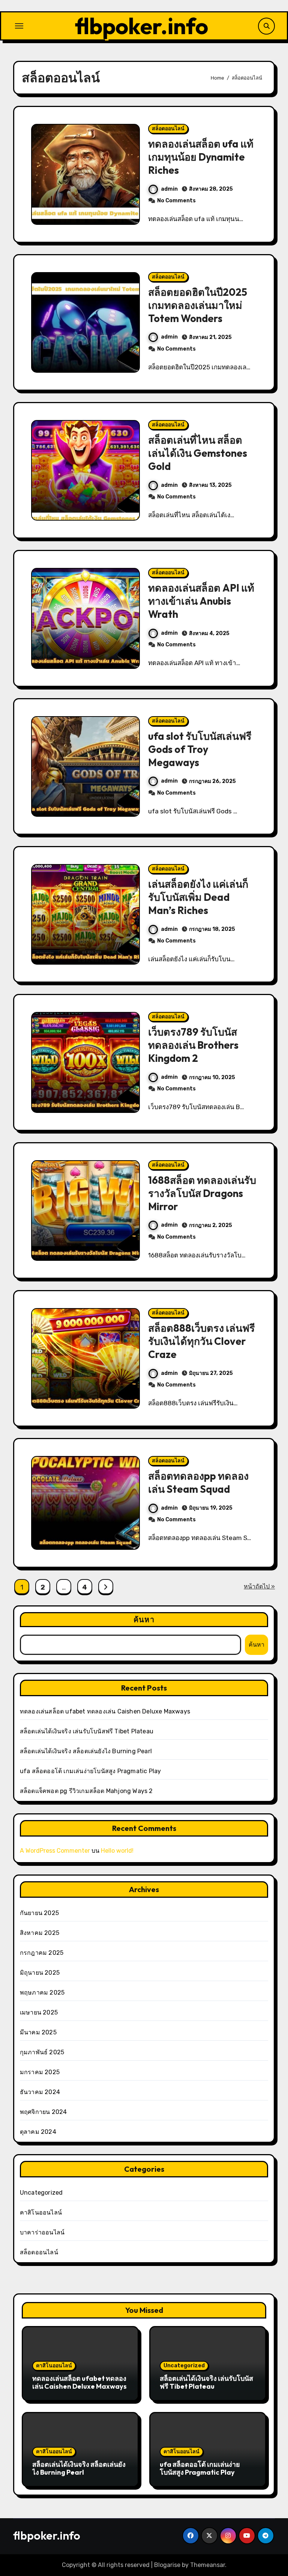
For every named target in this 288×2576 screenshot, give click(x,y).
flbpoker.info (142, 26)
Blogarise (167, 2565)
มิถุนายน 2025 (40, 1973)
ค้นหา (144, 1619)
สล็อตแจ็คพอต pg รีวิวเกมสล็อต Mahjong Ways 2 (86, 1791)
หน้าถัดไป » (259, 1586)
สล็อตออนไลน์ (168, 129)
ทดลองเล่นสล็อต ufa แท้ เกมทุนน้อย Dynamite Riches (201, 157)
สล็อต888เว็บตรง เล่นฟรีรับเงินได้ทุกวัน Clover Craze (202, 1341)
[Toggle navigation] (19, 26)
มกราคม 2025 (40, 2072)
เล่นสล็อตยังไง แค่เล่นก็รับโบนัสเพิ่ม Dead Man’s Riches (198, 897)
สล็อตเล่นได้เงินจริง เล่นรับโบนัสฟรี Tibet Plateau (87, 1731)
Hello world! (117, 1851)
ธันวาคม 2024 (40, 2092)
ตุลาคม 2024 (38, 2132)
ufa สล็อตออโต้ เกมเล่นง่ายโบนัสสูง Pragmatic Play (91, 1771)
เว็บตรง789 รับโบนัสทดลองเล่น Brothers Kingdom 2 (193, 1045)
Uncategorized (41, 2193)
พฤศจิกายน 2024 (43, 2112)
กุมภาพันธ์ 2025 (42, 2052)
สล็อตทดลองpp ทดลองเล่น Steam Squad (198, 1482)
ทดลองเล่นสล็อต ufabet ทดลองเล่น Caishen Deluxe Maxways (105, 1711)
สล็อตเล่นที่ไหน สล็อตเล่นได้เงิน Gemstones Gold (198, 453)
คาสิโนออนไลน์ (41, 2212)
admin (169, 189)
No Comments (176, 201)
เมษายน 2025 (39, 2012)
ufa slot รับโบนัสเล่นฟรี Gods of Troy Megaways (200, 749)
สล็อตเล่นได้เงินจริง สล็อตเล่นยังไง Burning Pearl (86, 1751)
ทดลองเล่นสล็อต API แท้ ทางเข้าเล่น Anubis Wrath (201, 601)
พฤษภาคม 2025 (42, 1993)
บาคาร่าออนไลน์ (42, 2232)
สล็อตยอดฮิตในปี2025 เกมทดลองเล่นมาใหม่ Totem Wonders (199, 305)
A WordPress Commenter (55, 1851)
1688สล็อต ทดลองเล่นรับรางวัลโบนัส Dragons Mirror (202, 1193)
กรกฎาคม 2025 (42, 1953)
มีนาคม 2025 (38, 2032)
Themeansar (208, 2565)
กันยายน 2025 (39, 1913)
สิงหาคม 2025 (40, 1933)
